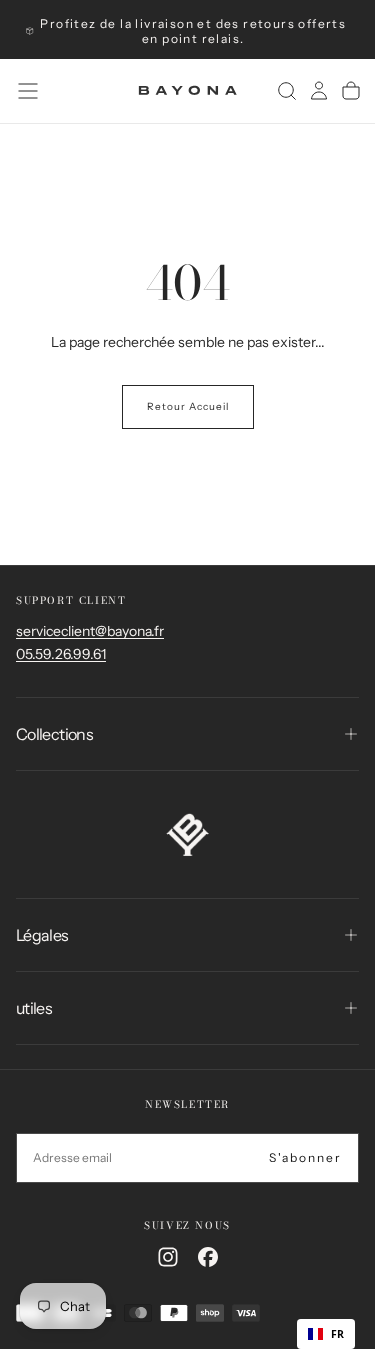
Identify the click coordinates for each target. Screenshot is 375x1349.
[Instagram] (168, 1257)
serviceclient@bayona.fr (90, 631)
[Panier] (351, 91)
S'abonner (305, 1157)
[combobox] (326, 1334)
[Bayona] (187, 834)
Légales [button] (42, 935)
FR (337, 1334)
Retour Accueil (188, 406)
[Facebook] (208, 1257)
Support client (71, 600)
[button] (28, 91)
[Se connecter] (319, 91)
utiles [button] (34, 1008)
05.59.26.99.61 (61, 654)
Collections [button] (54, 734)
